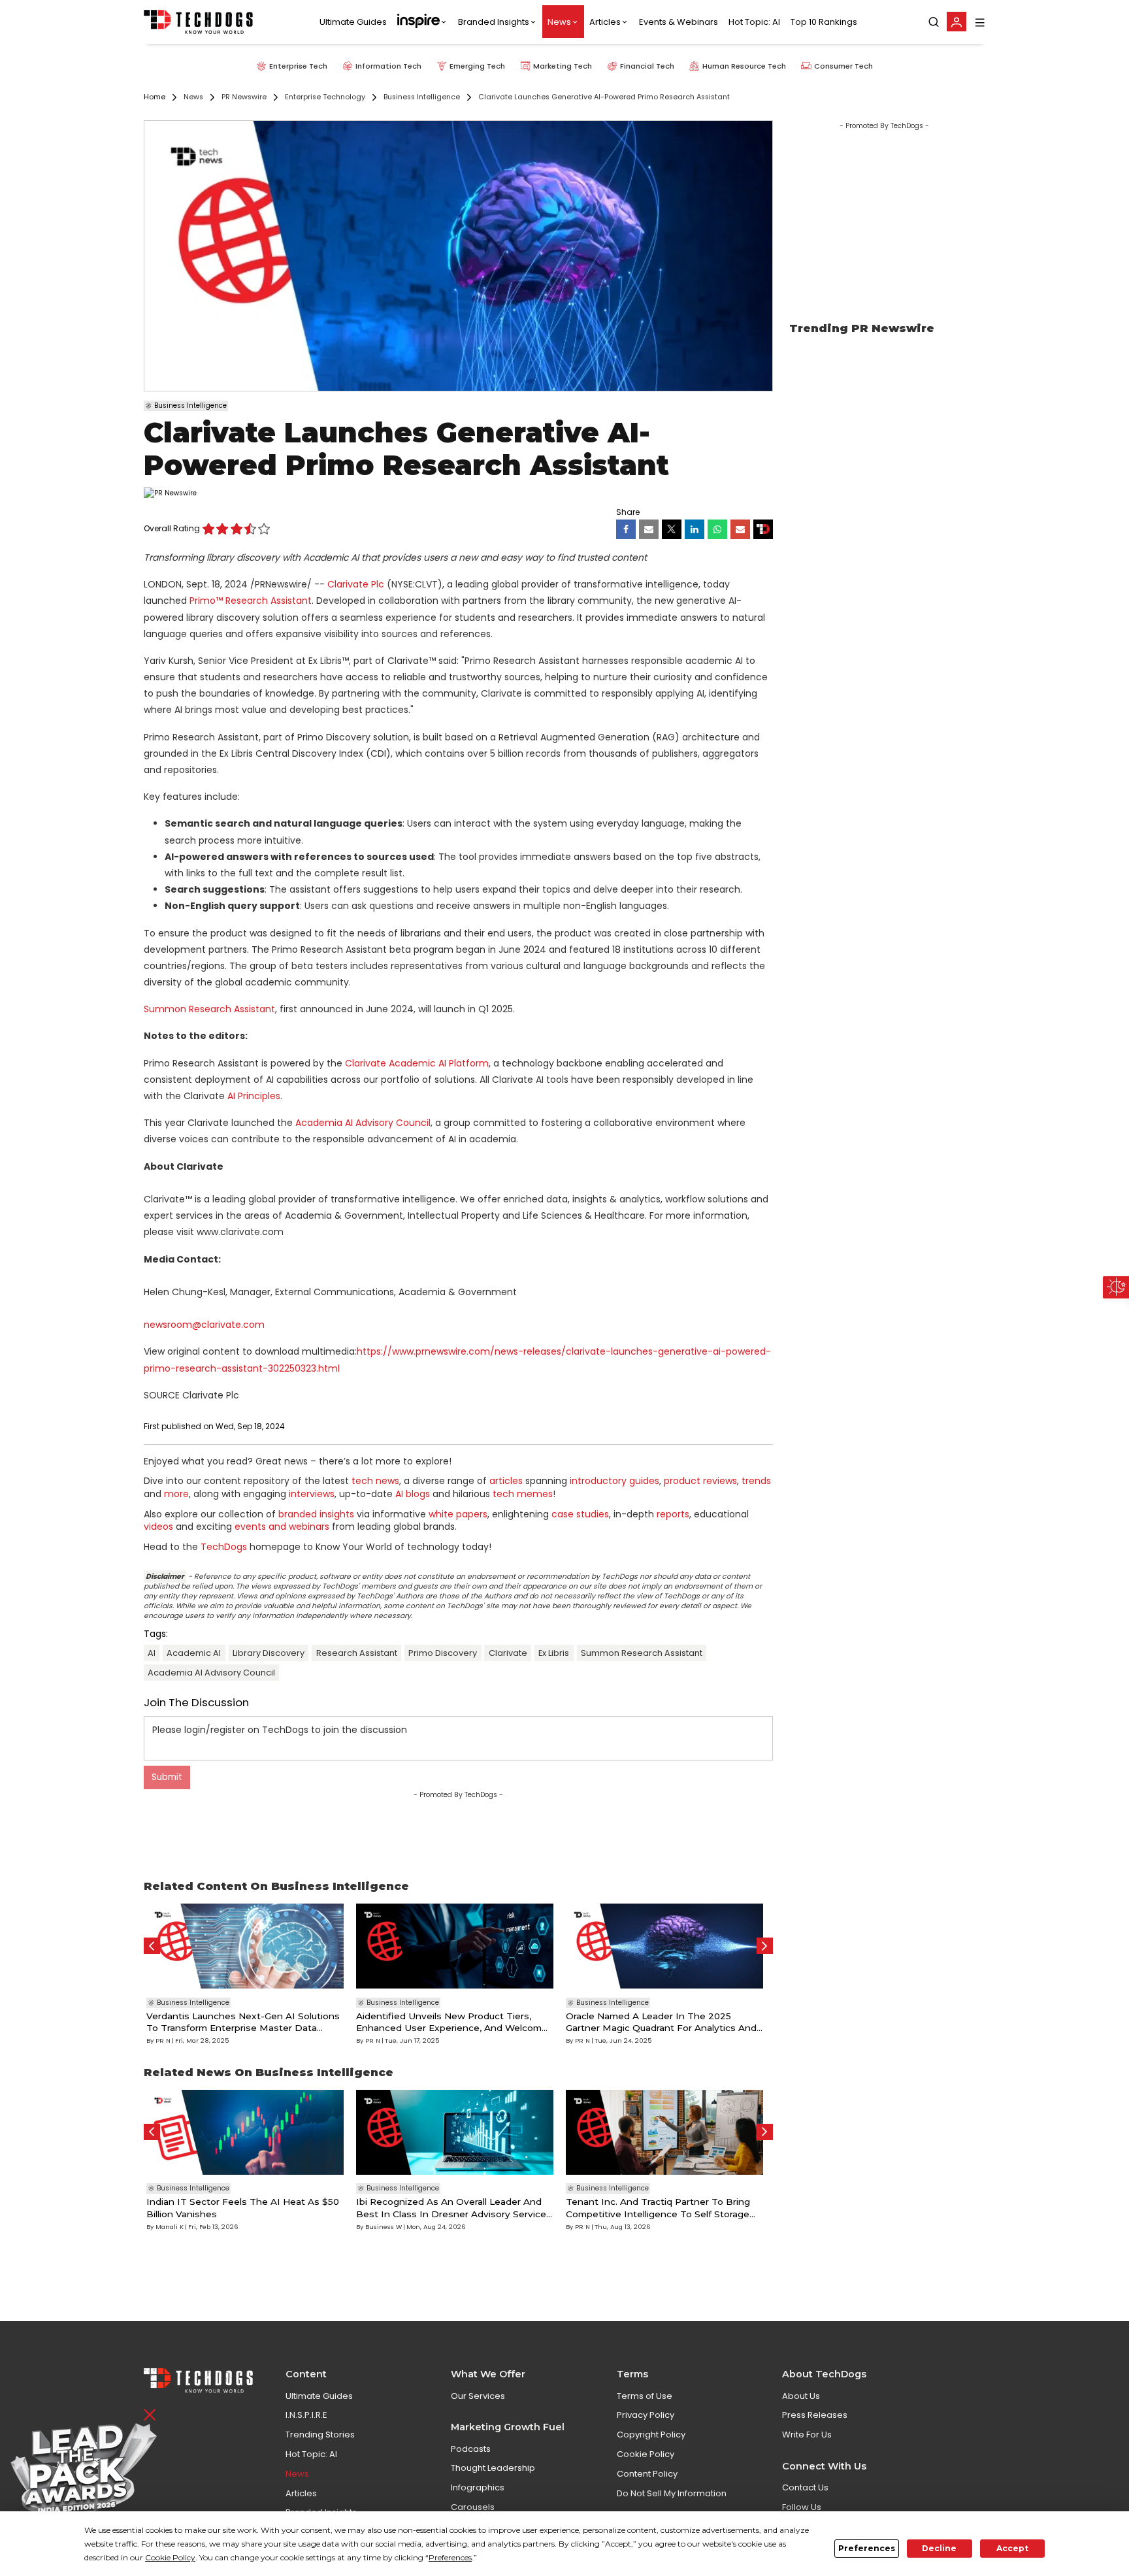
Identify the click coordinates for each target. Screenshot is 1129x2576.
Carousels (473, 2507)
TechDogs (224, 1547)
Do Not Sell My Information (672, 2493)
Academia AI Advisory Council (363, 1123)
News (559, 22)
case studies (580, 1514)
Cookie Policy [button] (170, 2557)
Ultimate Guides (353, 22)
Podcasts (471, 2449)
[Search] (934, 22)
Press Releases (815, 2415)
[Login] (957, 22)
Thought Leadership (493, 2468)
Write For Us (807, 2435)
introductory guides (614, 1481)
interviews (312, 1494)
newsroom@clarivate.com (204, 1325)
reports (673, 1514)
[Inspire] (422, 22)
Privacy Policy (646, 2415)
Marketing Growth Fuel (508, 2427)
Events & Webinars (679, 22)
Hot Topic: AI (754, 22)
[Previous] (152, 1946)
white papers (458, 1514)
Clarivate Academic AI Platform (417, 1063)
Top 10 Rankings (824, 22)
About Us (801, 2396)
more (176, 1494)
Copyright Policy (651, 2435)
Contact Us (805, 2487)
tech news (375, 1481)
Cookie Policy (646, 2454)
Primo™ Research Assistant (251, 601)
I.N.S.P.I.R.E (306, 2415)
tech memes (523, 1494)
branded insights (316, 1514)
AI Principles (254, 1096)
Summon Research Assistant (209, 1009)
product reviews (700, 1481)
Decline (939, 2548)
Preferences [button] (450, 2557)
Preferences (867, 2548)
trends (756, 1481)
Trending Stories (320, 2435)
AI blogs (413, 1494)
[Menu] (980, 22)
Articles (605, 22)
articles (506, 1481)
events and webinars (282, 1527)
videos (158, 1527)
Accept (1012, 2548)
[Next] (765, 1946)
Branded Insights (494, 22)
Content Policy (647, 2474)
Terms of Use (645, 2396)
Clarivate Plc (356, 584)
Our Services (478, 2396)
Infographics (478, 2487)
